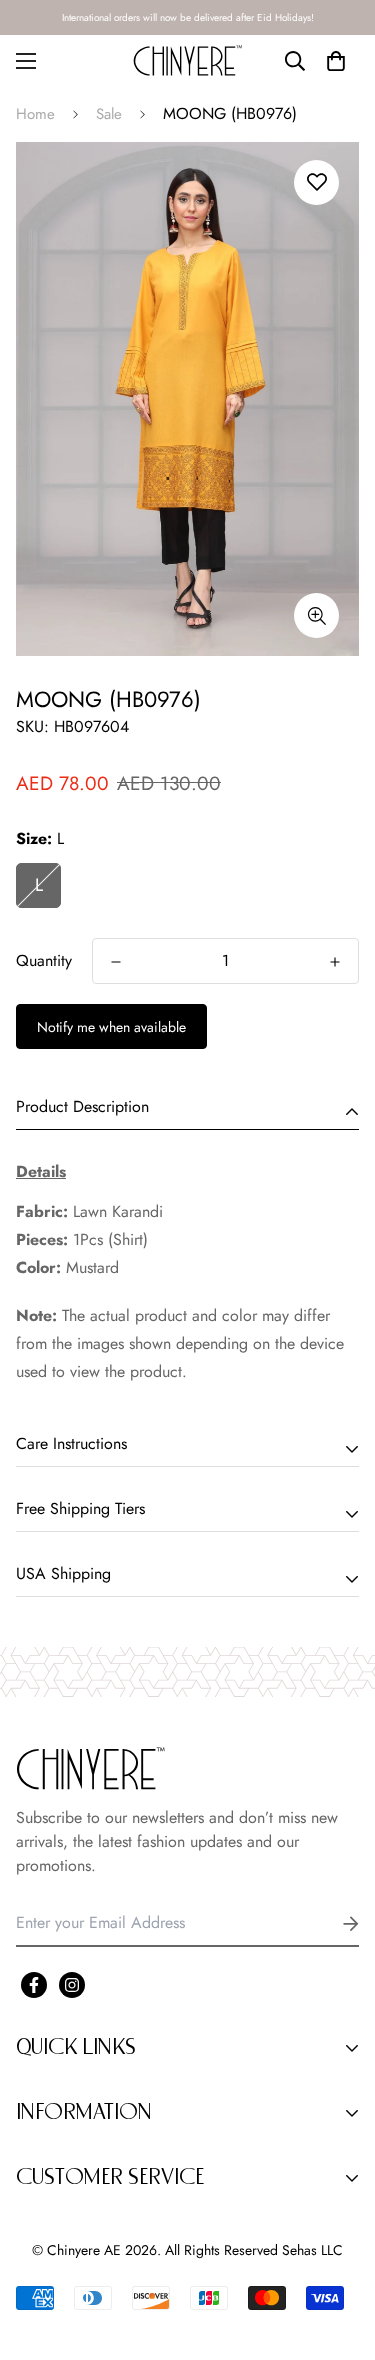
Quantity (44, 960)
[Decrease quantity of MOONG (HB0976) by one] (116, 962)
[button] (336, 61)
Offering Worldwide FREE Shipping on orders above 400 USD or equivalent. (188, 17)
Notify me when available (111, 1027)
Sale (109, 114)
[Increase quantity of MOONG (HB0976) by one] (335, 962)
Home (35, 114)
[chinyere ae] (188, 60)
